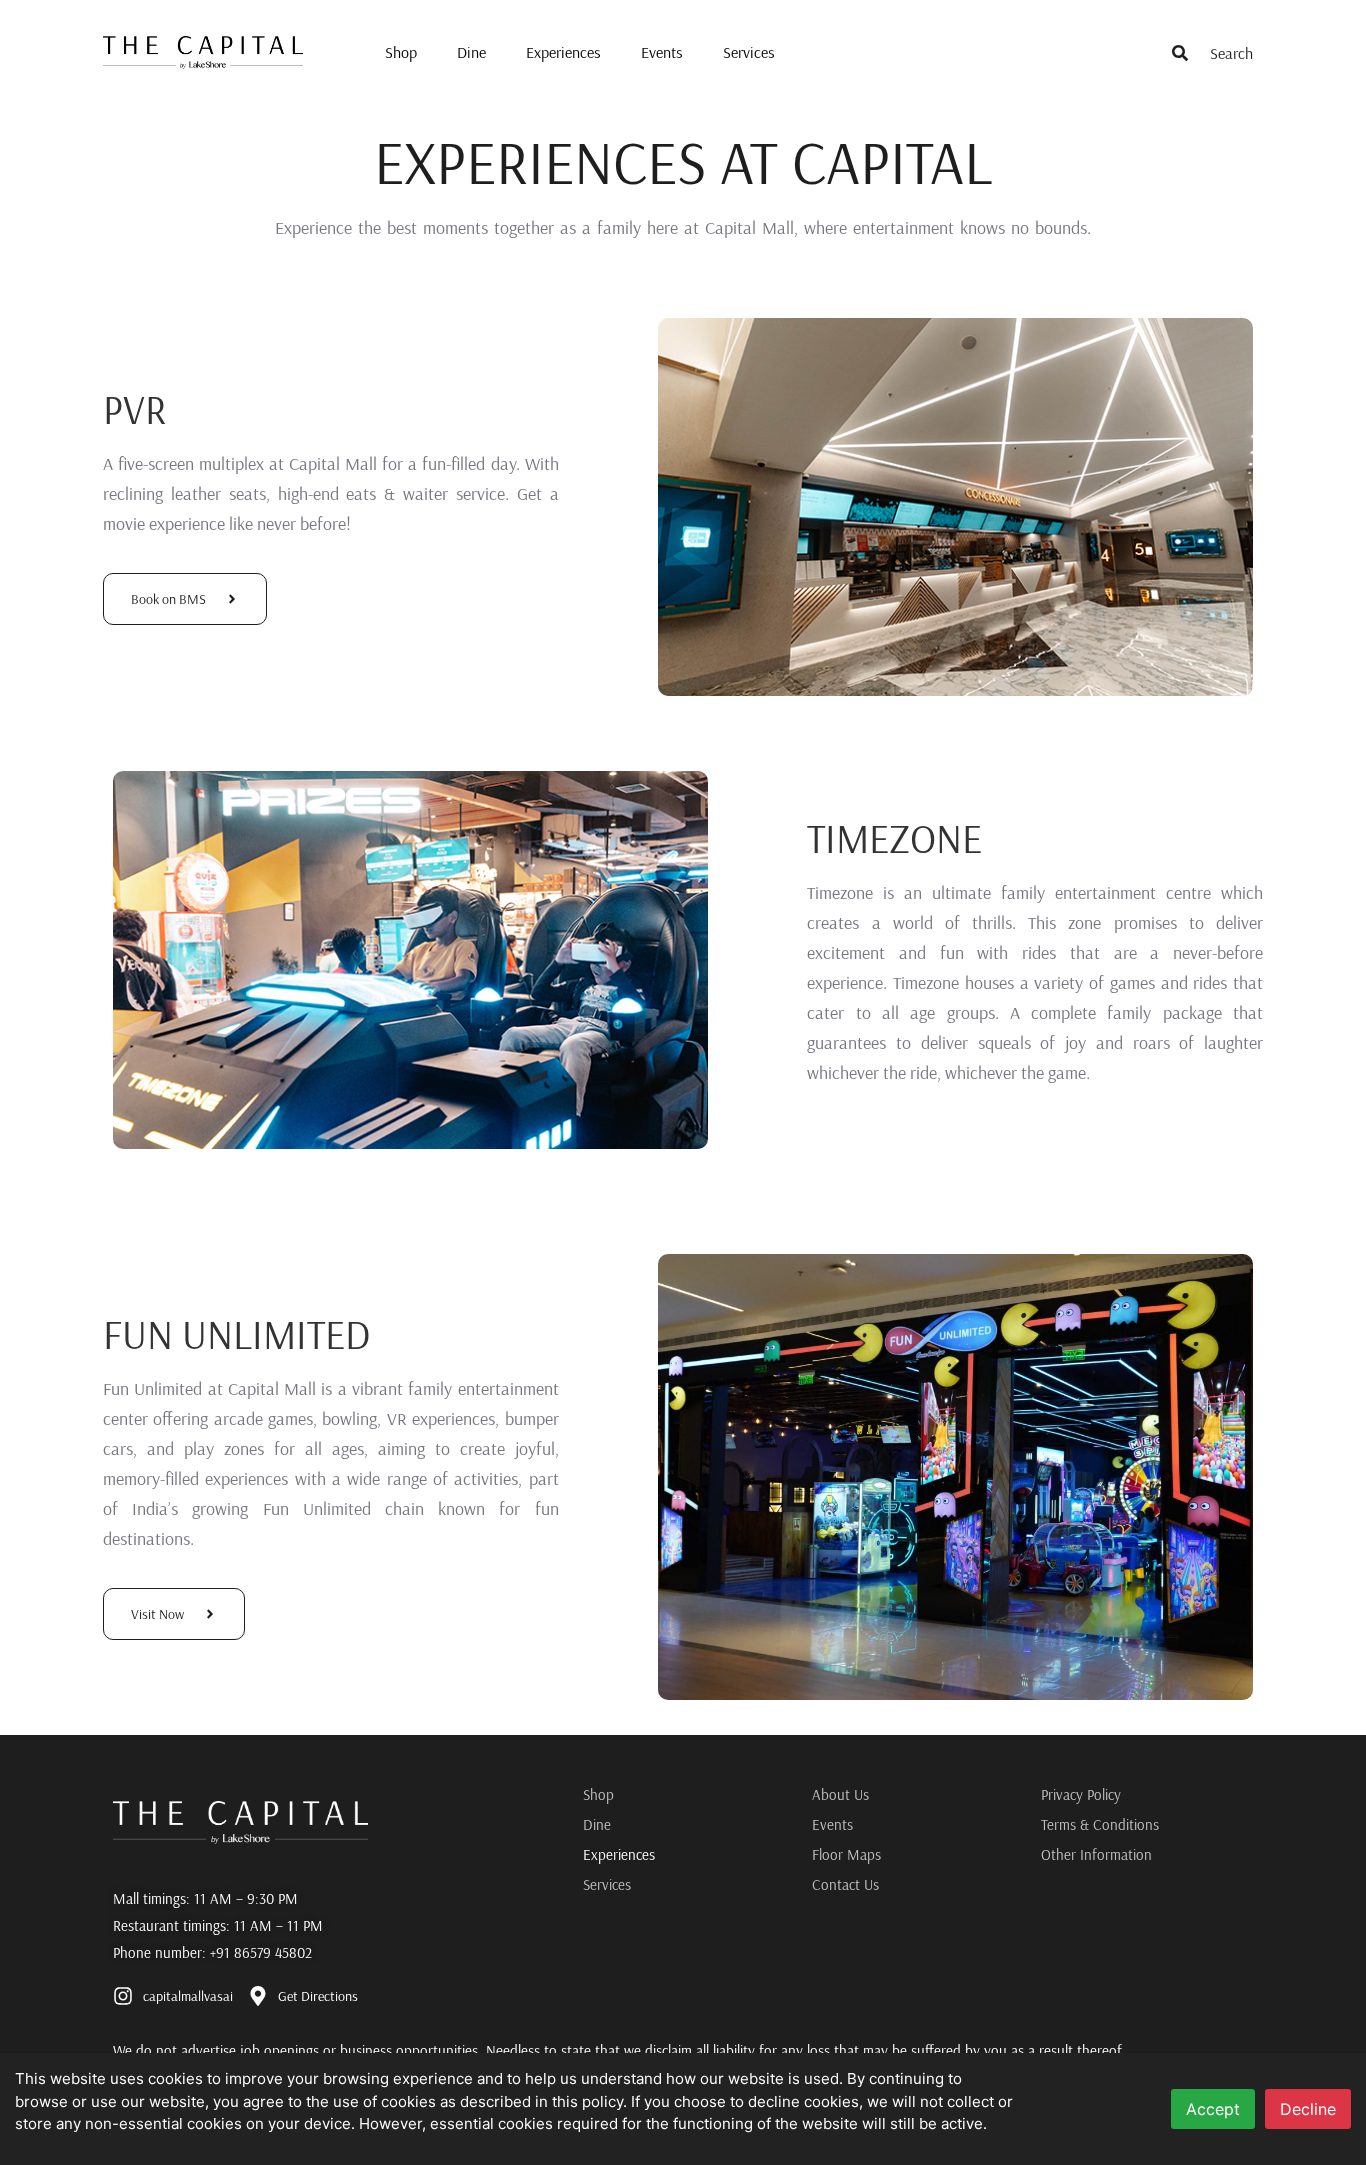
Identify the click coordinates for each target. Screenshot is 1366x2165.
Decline (1308, 2109)
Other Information (1096, 1854)
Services (749, 52)
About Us (840, 1794)
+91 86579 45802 (261, 1952)
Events (662, 52)
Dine (471, 52)
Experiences (563, 52)
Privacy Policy (1081, 1794)
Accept (1213, 2109)
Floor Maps (846, 1854)
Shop (401, 52)
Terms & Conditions (1100, 1824)
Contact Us (845, 1884)
